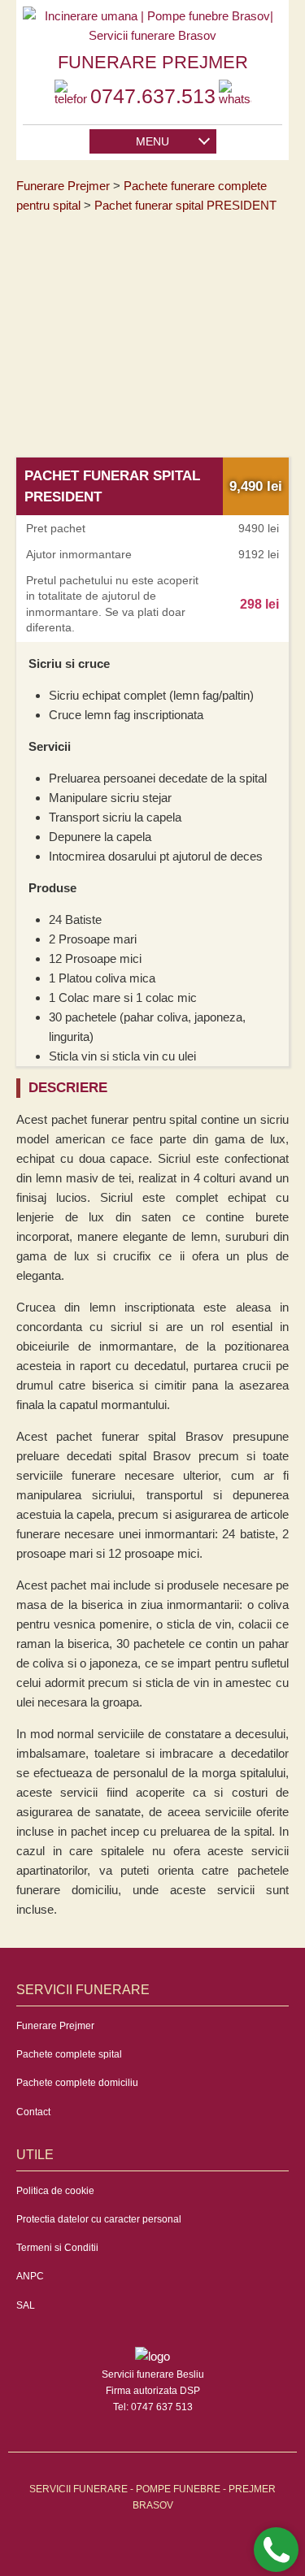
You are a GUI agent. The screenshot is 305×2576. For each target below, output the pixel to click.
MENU (152, 141)
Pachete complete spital (69, 2054)
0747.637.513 (153, 96)
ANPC (30, 2276)
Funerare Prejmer (55, 2026)
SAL (26, 2305)
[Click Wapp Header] (235, 96)
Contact (33, 2112)
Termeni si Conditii (57, 2248)
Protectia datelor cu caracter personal (99, 2219)
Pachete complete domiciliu (77, 2083)
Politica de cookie (55, 2191)
